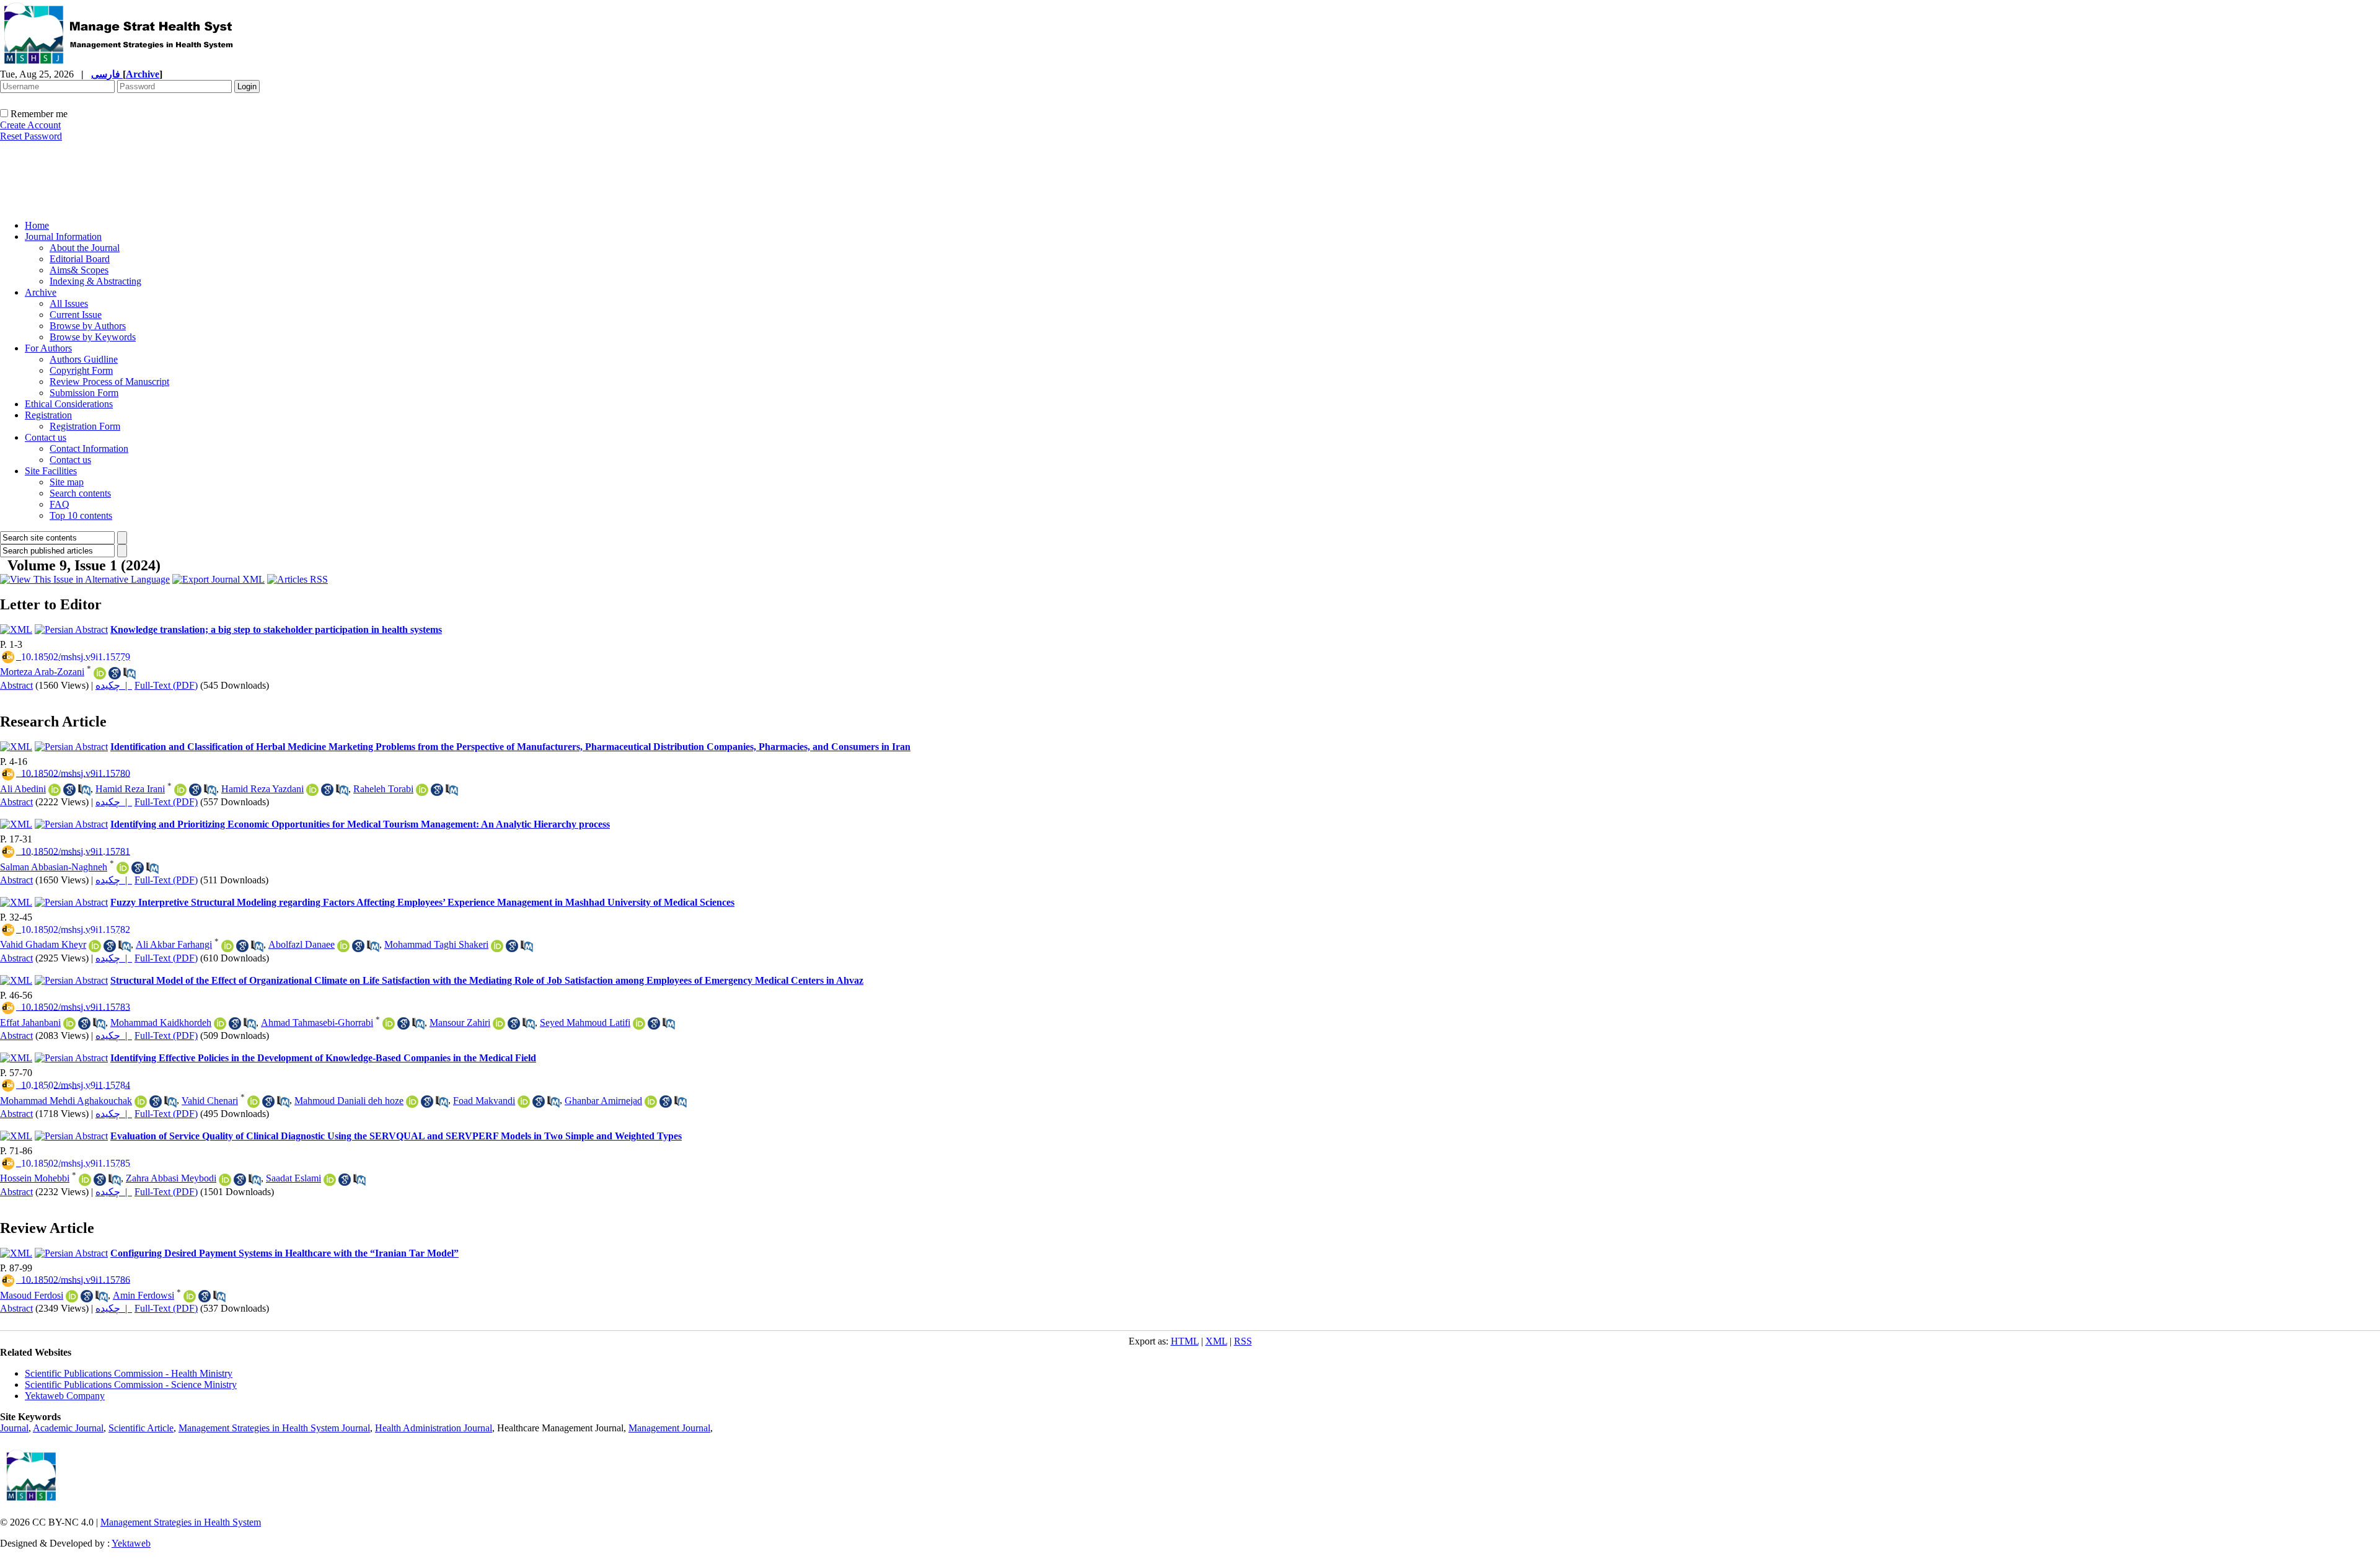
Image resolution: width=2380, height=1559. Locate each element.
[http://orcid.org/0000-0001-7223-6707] (100, 673)
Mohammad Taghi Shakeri (436, 944)
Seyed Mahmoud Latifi (585, 1022)
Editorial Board (80, 259)
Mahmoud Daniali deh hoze (349, 1101)
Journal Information (63, 236)
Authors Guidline (84, 359)
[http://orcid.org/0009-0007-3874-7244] (190, 1296)
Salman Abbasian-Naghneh (54, 867)
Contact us (46, 437)
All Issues (69, 303)
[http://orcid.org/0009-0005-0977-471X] (422, 790)
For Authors (48, 348)
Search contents (80, 493)
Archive (41, 292)
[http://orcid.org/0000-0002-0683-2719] (72, 1296)
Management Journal (669, 1428)
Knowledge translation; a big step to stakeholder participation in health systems (276, 629)
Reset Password (31, 136)
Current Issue (76, 315)
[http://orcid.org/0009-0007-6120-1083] (225, 1180)
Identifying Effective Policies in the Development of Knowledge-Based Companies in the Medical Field (323, 1058)
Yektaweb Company (65, 1396)
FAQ (59, 504)
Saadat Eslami (293, 1178)
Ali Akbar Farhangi (174, 944)
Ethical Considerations (69, 404)
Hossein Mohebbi (35, 1178)
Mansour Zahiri (460, 1022)
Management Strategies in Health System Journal (274, 1428)
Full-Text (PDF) (166, 685)
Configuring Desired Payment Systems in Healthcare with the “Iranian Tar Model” (284, 1253)
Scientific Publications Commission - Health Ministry (129, 1373)
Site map (67, 482)
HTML (1185, 1341)
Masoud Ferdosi (32, 1295)
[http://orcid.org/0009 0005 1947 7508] (141, 1102)
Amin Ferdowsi (143, 1295)
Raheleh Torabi (383, 789)
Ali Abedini (23, 789)
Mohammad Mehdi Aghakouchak (66, 1101)
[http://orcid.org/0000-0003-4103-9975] (180, 790)
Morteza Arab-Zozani (42, 672)
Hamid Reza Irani (130, 789)
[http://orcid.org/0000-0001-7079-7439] (69, 1023)
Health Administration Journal (434, 1428)
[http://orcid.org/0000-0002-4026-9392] (412, 1102)
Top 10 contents (81, 515)
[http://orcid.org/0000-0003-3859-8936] (85, 1180)
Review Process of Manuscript (109, 382)
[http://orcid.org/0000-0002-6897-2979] (55, 790)
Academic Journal (68, 1428)
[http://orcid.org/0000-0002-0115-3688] (389, 1023)
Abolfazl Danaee (302, 944)
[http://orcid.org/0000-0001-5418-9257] (651, 1102)
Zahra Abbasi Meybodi (171, 1178)
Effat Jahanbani (30, 1022)
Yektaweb (131, 1543)
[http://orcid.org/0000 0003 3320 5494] (253, 1102)
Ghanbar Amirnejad (603, 1101)
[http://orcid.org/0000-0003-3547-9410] (220, 1023)
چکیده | (114, 685)
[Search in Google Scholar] (115, 673)
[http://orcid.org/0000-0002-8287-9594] (497, 946)
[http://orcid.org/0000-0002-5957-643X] (312, 790)
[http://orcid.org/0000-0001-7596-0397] (95, 946)
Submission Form (84, 393)
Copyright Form (81, 370)
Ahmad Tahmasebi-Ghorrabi (317, 1022)
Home (37, 225)
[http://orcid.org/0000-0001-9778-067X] (524, 1102)
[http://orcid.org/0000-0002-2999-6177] (343, 946)
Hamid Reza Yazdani (262, 789)
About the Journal (85, 248)
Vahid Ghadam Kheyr (43, 944)
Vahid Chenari (210, 1101)
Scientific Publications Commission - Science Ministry (131, 1385)
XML (1216, 1341)
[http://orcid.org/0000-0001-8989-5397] (639, 1023)
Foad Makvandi (484, 1101)
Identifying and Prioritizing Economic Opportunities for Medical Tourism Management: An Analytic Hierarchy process (360, 824)
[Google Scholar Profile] (69, 790)
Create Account (30, 125)
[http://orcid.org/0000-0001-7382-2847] (499, 1023)
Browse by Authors (88, 326)
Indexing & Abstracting (95, 281)
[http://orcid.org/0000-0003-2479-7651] (123, 868)
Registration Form (85, 426)
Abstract (16, 685)
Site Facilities (51, 471)
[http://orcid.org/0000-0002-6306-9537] (227, 946)
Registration (48, 415)
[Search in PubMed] (130, 673)
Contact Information (89, 448)
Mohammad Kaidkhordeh (161, 1022)
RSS (1243, 1341)
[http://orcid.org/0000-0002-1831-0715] (330, 1180)
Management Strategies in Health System (181, 1522)
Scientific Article (141, 1428)
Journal (14, 1428)
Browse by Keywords (93, 337)
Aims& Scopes (79, 270)
